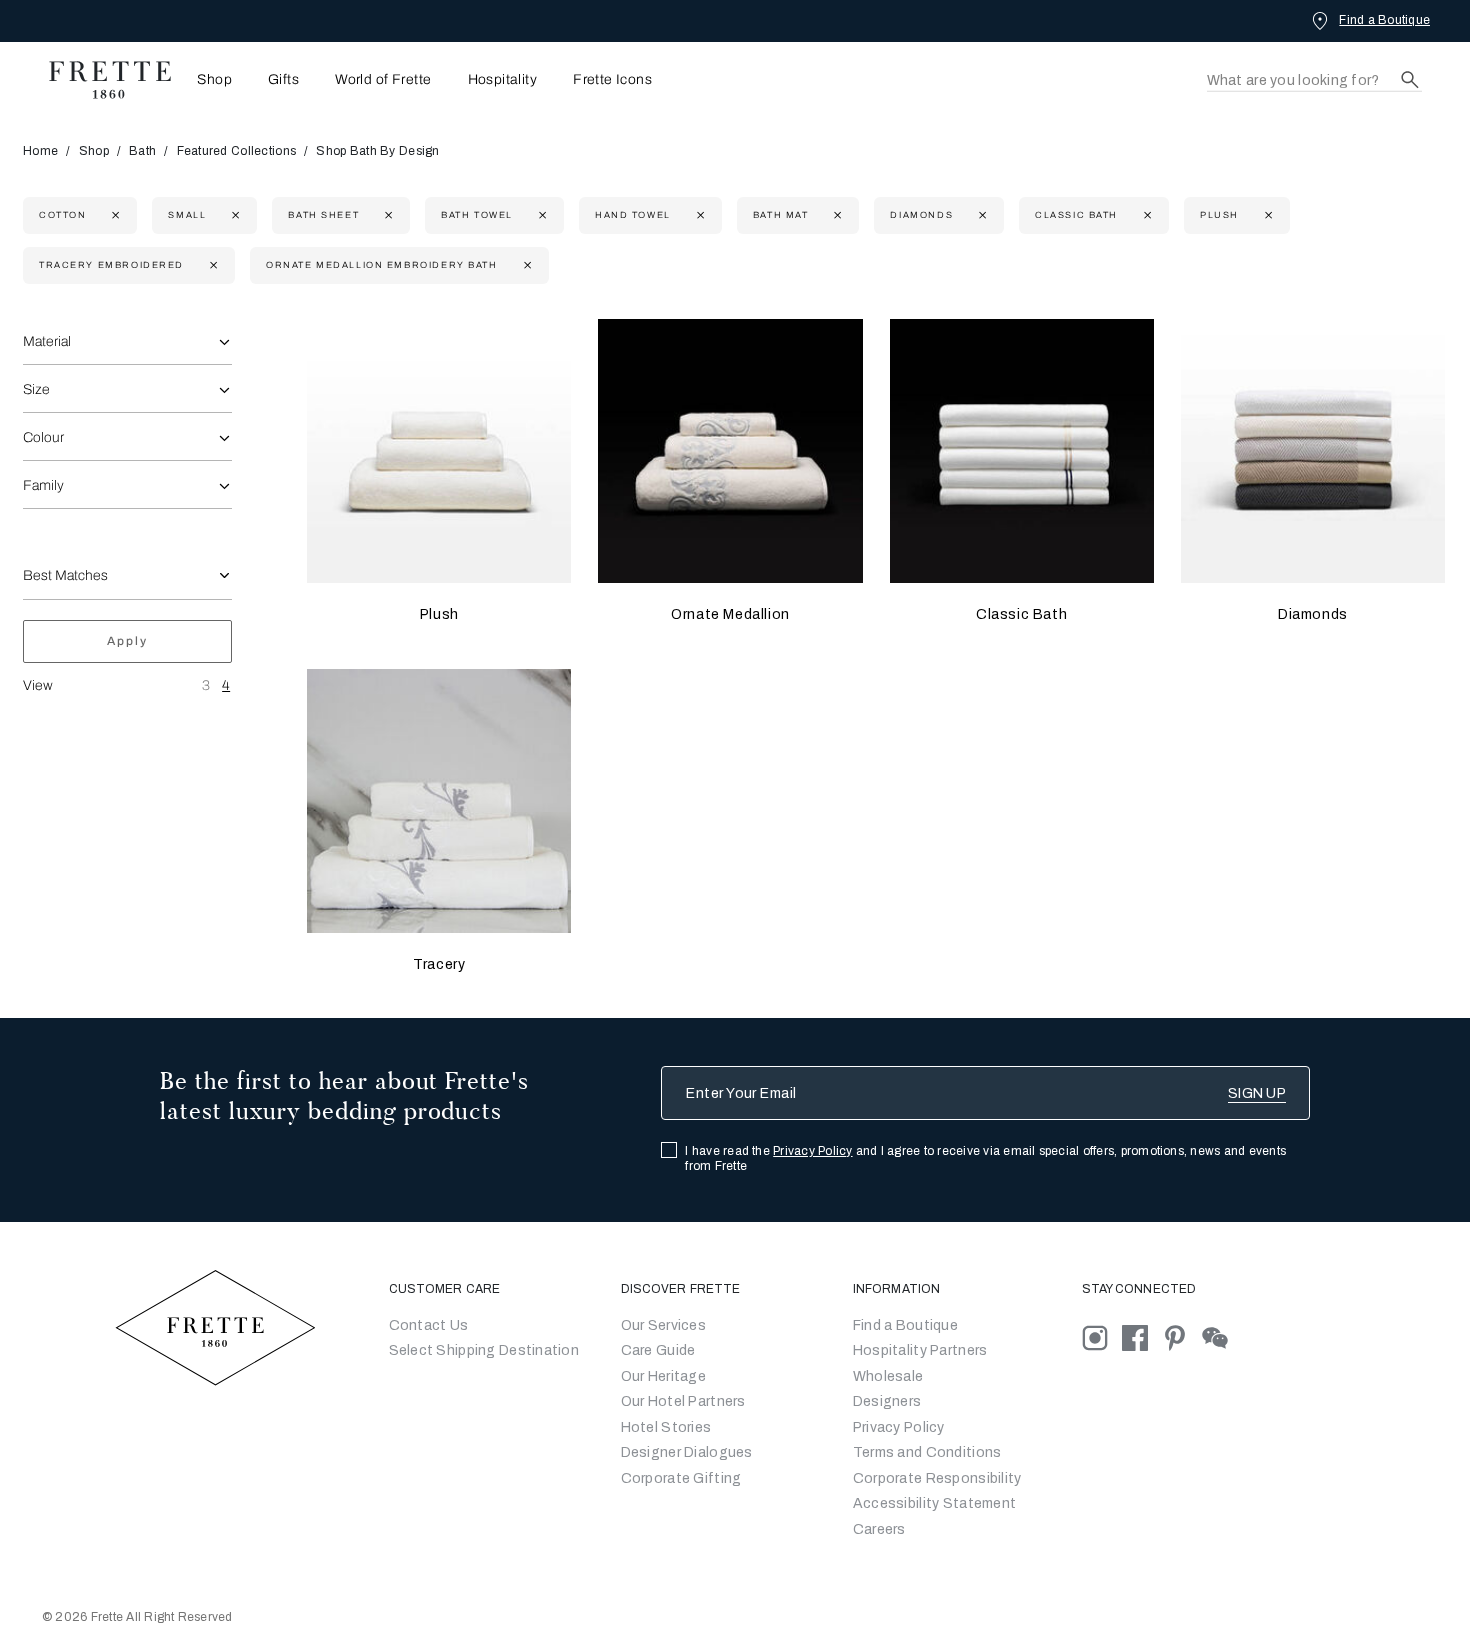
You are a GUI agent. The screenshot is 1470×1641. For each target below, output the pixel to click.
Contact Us (429, 1325)
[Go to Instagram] (1102, 1336)
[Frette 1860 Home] (100, 80)
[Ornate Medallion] (730, 451)
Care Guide (658, 1350)
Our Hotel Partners (683, 1401)
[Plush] (439, 451)
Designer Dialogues (687, 1452)
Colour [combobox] (43, 437)
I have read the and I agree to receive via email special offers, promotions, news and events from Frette (985, 1158)
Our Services (663, 1325)
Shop (94, 151)
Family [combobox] (43, 485)
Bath (142, 151)
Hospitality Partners (920, 1350)
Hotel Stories (666, 1427)
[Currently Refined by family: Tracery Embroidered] (211, 265)
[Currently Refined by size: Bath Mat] (835, 215)
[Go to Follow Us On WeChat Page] (1220, 1336)
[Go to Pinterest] (1182, 1336)
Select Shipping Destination (484, 1350)
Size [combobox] (36, 389)
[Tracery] (439, 801)
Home (40, 151)
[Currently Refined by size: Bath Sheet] (386, 215)
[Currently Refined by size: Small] (233, 215)
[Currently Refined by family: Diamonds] (980, 215)
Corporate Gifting (681, 1478)
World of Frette (383, 80)
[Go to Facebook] (1142, 1336)
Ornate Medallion (730, 614)
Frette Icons (612, 80)
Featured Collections (237, 151)
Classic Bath (1021, 614)
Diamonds (1313, 614)
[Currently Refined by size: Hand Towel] (698, 215)
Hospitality (503, 80)
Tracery (439, 964)
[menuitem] (208, 79)
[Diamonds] (1313, 451)
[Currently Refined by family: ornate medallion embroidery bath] (525, 265)
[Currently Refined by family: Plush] (1266, 215)
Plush (439, 614)
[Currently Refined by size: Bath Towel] (540, 215)
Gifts (283, 80)
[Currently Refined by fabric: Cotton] (113, 215)
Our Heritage (663, 1376)
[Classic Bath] (1022, 451)
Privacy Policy (812, 1151)
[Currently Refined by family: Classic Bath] (1145, 215)
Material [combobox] (47, 341)
